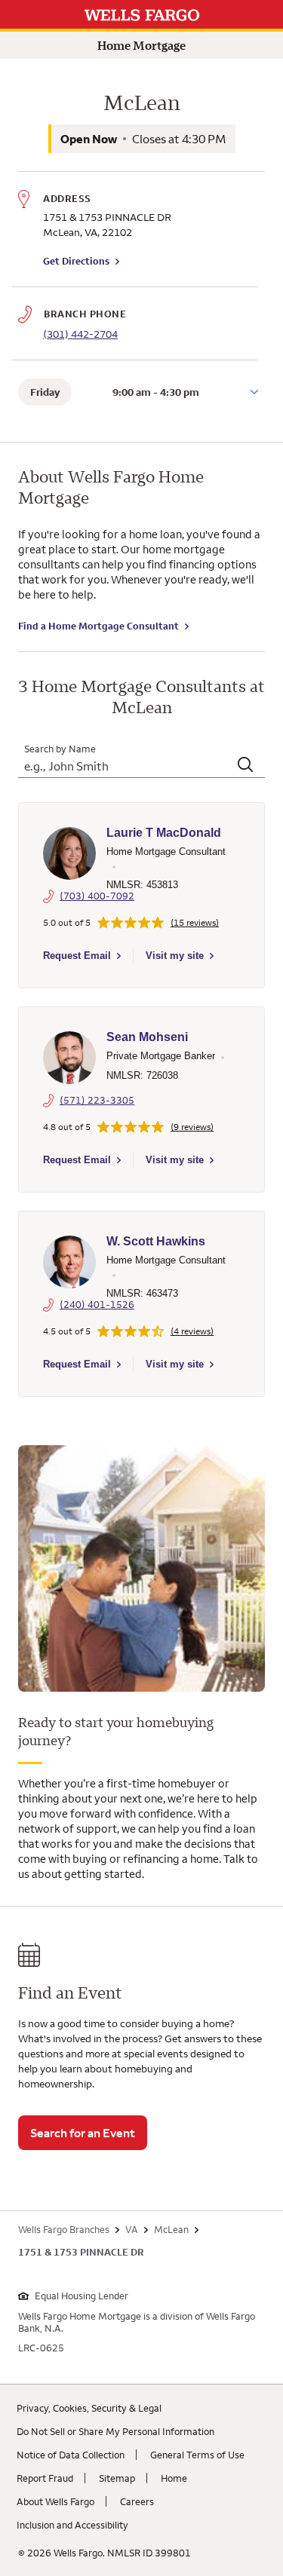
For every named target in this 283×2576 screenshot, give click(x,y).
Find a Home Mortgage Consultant (98, 626)
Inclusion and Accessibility (72, 2525)
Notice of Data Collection (71, 2455)
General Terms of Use (197, 2455)
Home (174, 2478)
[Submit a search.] (247, 766)
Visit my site (175, 956)
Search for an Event (83, 2133)
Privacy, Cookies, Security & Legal (89, 2408)
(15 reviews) (195, 923)
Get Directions (81, 261)
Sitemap (117, 2478)
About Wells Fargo (55, 2501)
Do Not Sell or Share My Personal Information (115, 2431)
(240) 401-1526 (97, 1304)
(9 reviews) (192, 1127)
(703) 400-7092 (97, 896)
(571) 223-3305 (97, 1100)
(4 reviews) (192, 1331)
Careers (137, 2501)
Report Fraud (45, 2478)
